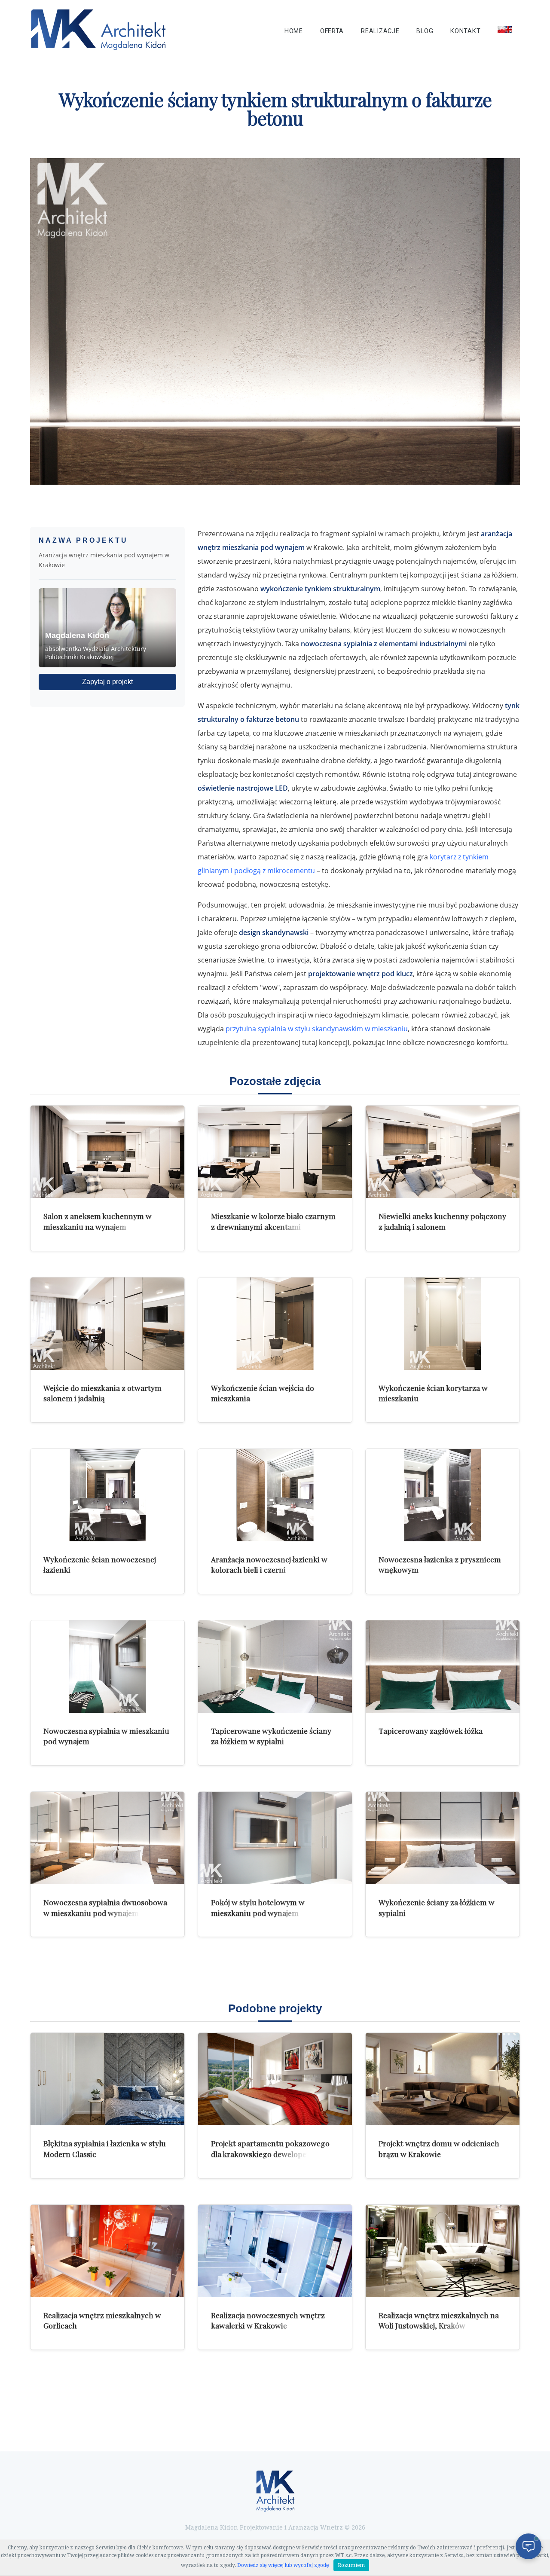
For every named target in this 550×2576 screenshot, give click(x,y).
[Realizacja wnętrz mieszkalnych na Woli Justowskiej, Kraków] (443, 2251)
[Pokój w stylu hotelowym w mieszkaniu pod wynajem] (275, 1838)
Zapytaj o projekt (107, 682)
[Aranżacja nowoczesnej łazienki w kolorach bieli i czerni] (275, 1495)
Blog (425, 31)
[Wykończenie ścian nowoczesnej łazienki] (107, 1495)
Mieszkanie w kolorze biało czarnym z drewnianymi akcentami (273, 1221)
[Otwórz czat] (529, 2546)
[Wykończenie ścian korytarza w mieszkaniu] (443, 1324)
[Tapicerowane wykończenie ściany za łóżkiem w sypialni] (275, 1667)
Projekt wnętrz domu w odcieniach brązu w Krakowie (439, 2148)
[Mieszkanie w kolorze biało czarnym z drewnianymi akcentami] (275, 1152)
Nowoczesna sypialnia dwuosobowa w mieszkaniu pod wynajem (105, 1907)
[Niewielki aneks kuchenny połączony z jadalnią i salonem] (443, 1152)
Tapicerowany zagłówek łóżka (431, 1731)
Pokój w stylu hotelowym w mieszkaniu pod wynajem (258, 1907)
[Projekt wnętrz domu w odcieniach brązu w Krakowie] (443, 2079)
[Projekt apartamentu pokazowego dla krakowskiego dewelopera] (275, 2079)
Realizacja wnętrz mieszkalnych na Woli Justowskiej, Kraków (439, 2320)
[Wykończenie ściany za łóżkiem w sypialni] (443, 1838)
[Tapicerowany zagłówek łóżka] (443, 1667)
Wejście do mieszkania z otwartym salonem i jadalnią (102, 1393)
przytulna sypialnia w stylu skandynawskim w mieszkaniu (317, 1029)
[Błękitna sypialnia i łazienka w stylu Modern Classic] (107, 2079)
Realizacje (380, 31)
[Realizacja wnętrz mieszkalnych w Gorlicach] (107, 2251)
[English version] (505, 30)
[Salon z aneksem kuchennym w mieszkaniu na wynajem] (107, 1152)
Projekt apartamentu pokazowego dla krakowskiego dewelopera (270, 2148)
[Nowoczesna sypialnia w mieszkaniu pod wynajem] (107, 1667)
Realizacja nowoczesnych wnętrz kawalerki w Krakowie (268, 2320)
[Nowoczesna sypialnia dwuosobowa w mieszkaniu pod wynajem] (107, 1838)
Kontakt (465, 31)
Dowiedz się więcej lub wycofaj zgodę (283, 2565)
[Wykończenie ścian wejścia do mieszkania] (275, 1324)
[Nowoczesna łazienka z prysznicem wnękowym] (443, 1495)
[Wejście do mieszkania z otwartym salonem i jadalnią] (107, 1324)
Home (294, 31)
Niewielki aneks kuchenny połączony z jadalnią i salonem (442, 1221)
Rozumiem (351, 2565)
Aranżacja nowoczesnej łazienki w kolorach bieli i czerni (269, 1565)
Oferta (332, 31)
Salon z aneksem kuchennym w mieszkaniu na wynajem (98, 1221)
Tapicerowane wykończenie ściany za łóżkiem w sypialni (271, 1736)
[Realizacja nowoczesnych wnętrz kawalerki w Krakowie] (275, 2251)
